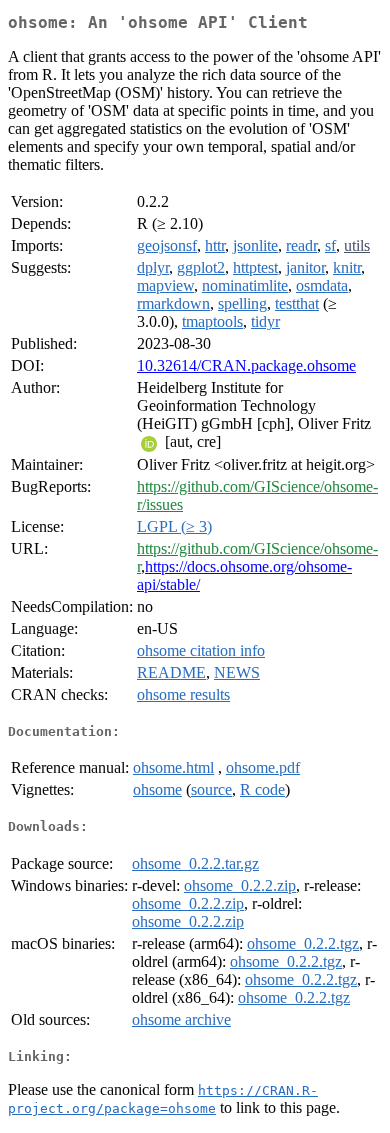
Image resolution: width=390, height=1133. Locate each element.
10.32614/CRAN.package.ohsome (246, 365)
